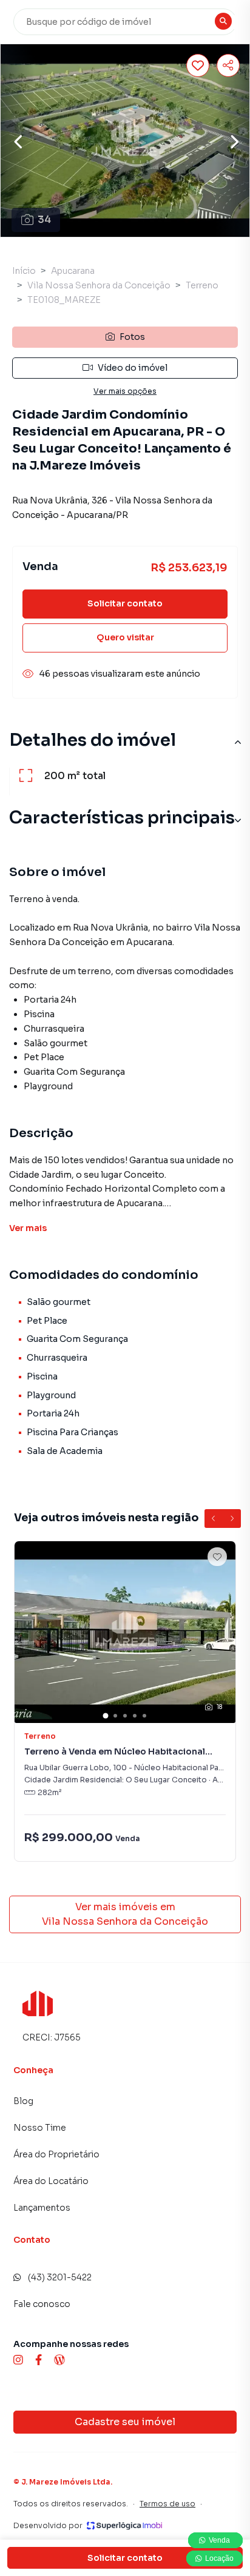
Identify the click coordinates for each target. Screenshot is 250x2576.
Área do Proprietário (56, 2154)
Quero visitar (125, 637)
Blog (23, 2101)
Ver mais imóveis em (125, 1914)
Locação (218, 2558)
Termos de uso (167, 2504)
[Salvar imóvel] (198, 65)
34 (44, 220)
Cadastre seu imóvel (125, 2422)
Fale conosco (42, 2304)
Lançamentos (42, 2208)
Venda (220, 2540)
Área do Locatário (51, 2181)
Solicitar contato (125, 603)
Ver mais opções (125, 391)
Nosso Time (40, 2128)
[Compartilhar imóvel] (228, 65)
